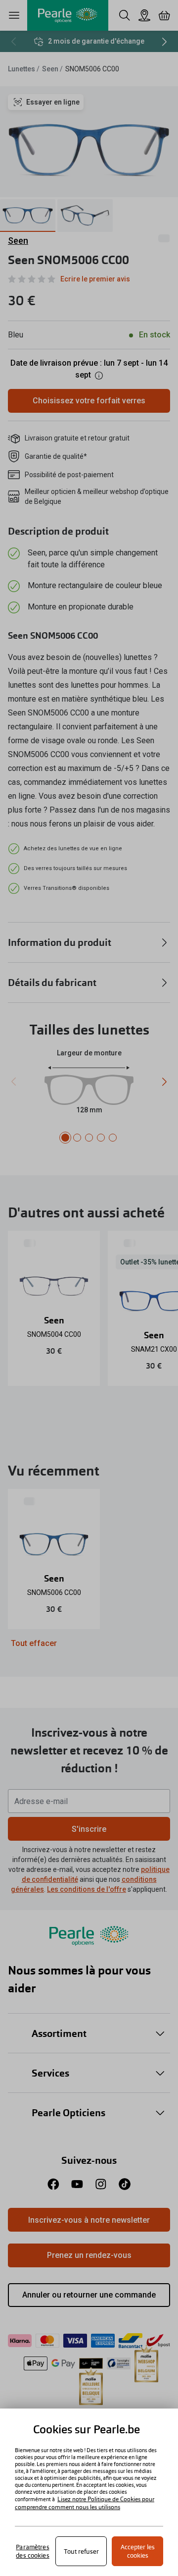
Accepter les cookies (138, 2551)
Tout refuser (81, 2551)
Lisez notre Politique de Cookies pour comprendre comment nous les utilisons (85, 2503)
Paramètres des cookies (32, 2551)
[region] (89, 2492)
